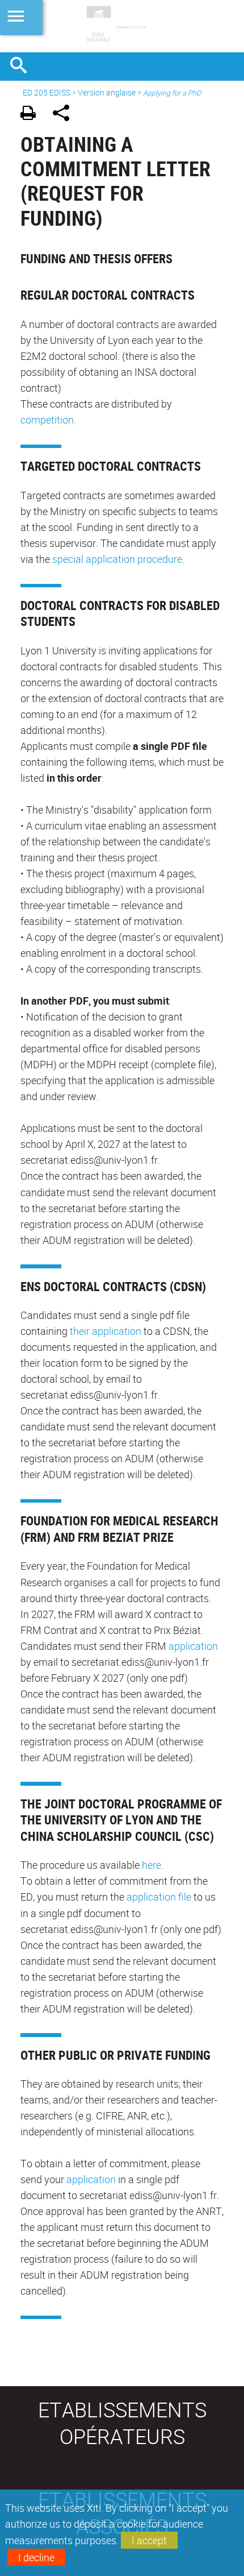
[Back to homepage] (122, 26)
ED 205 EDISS (47, 92)
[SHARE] (65, 115)
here (152, 1865)
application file (159, 1897)
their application (106, 1331)
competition (47, 420)
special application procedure (117, 559)
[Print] (32, 115)
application (193, 1646)
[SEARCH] (23, 67)
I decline (36, 2557)
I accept (149, 2540)
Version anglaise (107, 92)
